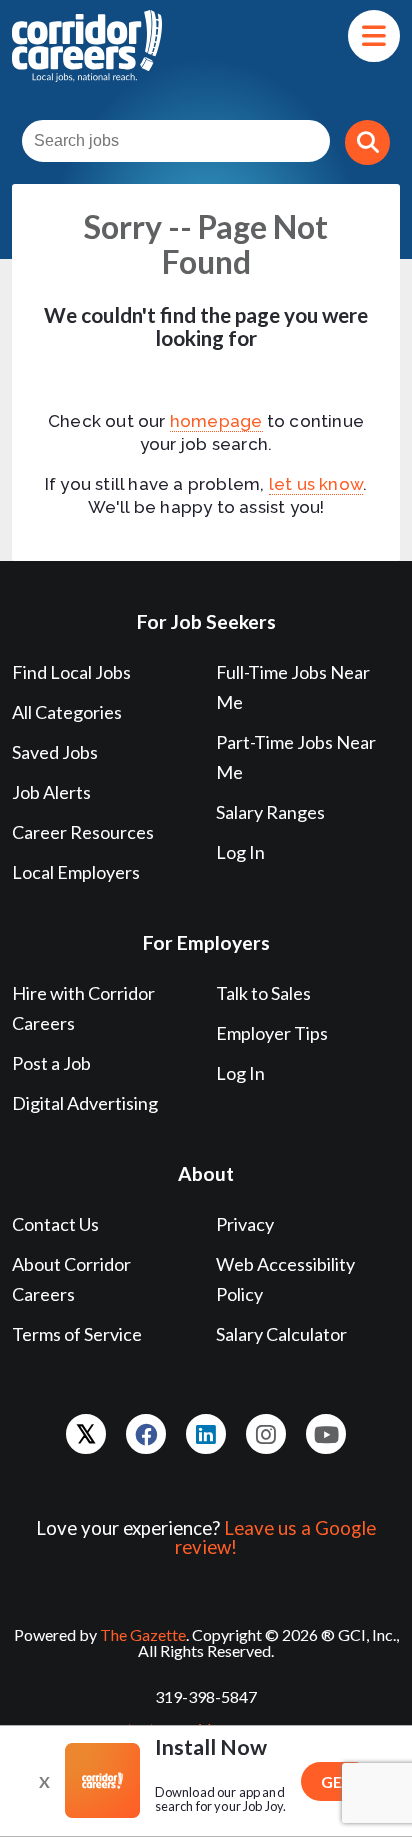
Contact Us (55, 1224)
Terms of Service (77, 1334)
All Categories (67, 712)
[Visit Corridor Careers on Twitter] (86, 1434)
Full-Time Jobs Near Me (293, 687)
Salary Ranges (270, 812)
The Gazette (143, 1634)
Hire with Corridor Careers (83, 1008)
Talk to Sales (263, 993)
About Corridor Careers (71, 1279)
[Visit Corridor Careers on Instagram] (266, 1434)
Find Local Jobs (71, 672)
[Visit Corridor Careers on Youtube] (326, 1434)
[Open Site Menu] (374, 36)
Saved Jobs (55, 752)
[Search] (367, 142)
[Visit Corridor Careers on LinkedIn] (206, 1434)
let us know (316, 484)
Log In (240, 852)
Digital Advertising (85, 1103)
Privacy (245, 1224)
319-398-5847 (206, 1696)
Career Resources (83, 832)
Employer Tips (272, 1033)
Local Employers (76, 872)
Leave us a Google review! (275, 1537)
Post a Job (51, 1063)
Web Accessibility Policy (285, 1279)
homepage (216, 421)
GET (337, 1781)
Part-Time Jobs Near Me (296, 757)
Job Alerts (51, 792)
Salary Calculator (281, 1334)
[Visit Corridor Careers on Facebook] (146, 1434)
